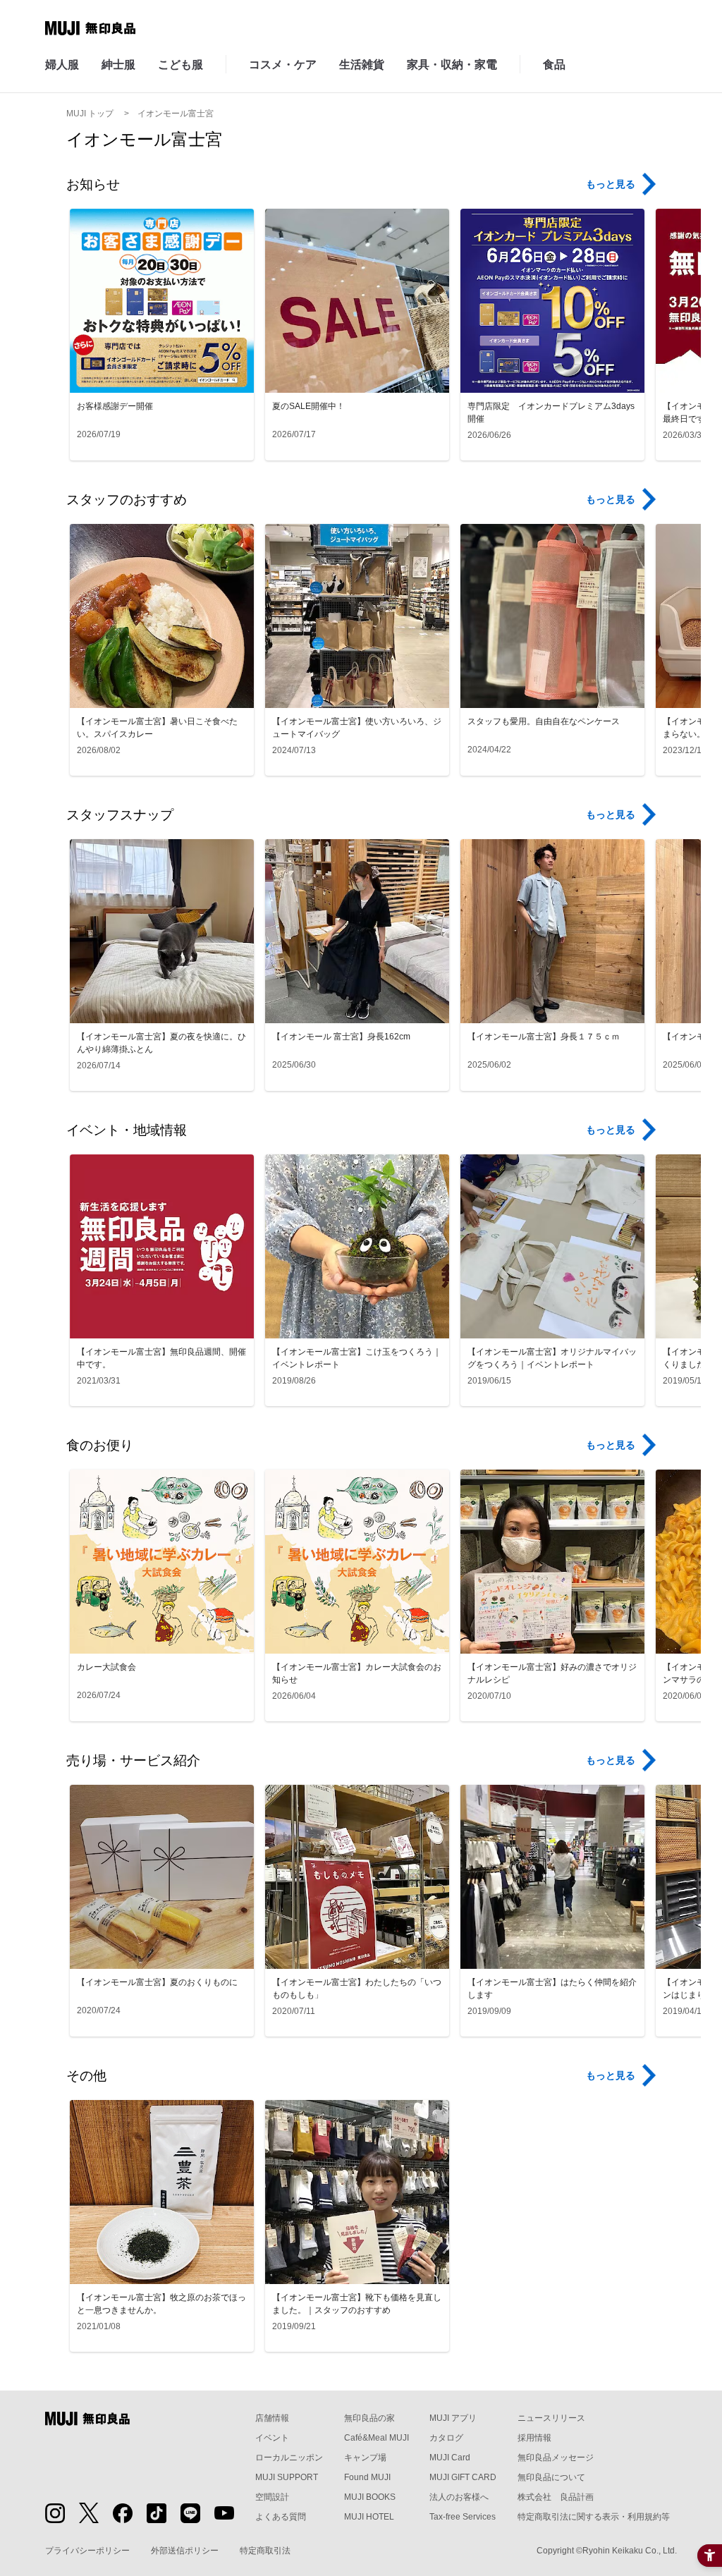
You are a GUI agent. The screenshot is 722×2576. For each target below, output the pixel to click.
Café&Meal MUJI (377, 2438)
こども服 (180, 65)
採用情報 (534, 2438)
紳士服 (118, 65)
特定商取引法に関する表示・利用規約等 (594, 2517)
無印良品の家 (369, 2418)
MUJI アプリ (453, 2418)
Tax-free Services (463, 2517)
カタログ (446, 2438)
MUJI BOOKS (370, 2497)
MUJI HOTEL (369, 2517)
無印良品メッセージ (556, 2458)
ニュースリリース (551, 2418)
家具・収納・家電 (452, 65)
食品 (554, 65)
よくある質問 (281, 2517)
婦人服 (62, 65)
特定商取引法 (265, 2551)
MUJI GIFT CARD (463, 2477)
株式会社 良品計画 (556, 2497)
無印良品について (551, 2477)
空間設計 (272, 2497)
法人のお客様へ (459, 2497)
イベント (272, 2438)
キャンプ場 (365, 2458)
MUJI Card (450, 2458)
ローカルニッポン (289, 2458)
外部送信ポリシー (185, 2551)
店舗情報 (272, 2418)
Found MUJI (367, 2477)
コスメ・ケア (283, 65)
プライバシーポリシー (87, 2551)
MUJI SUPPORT (287, 2477)
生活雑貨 (362, 65)
